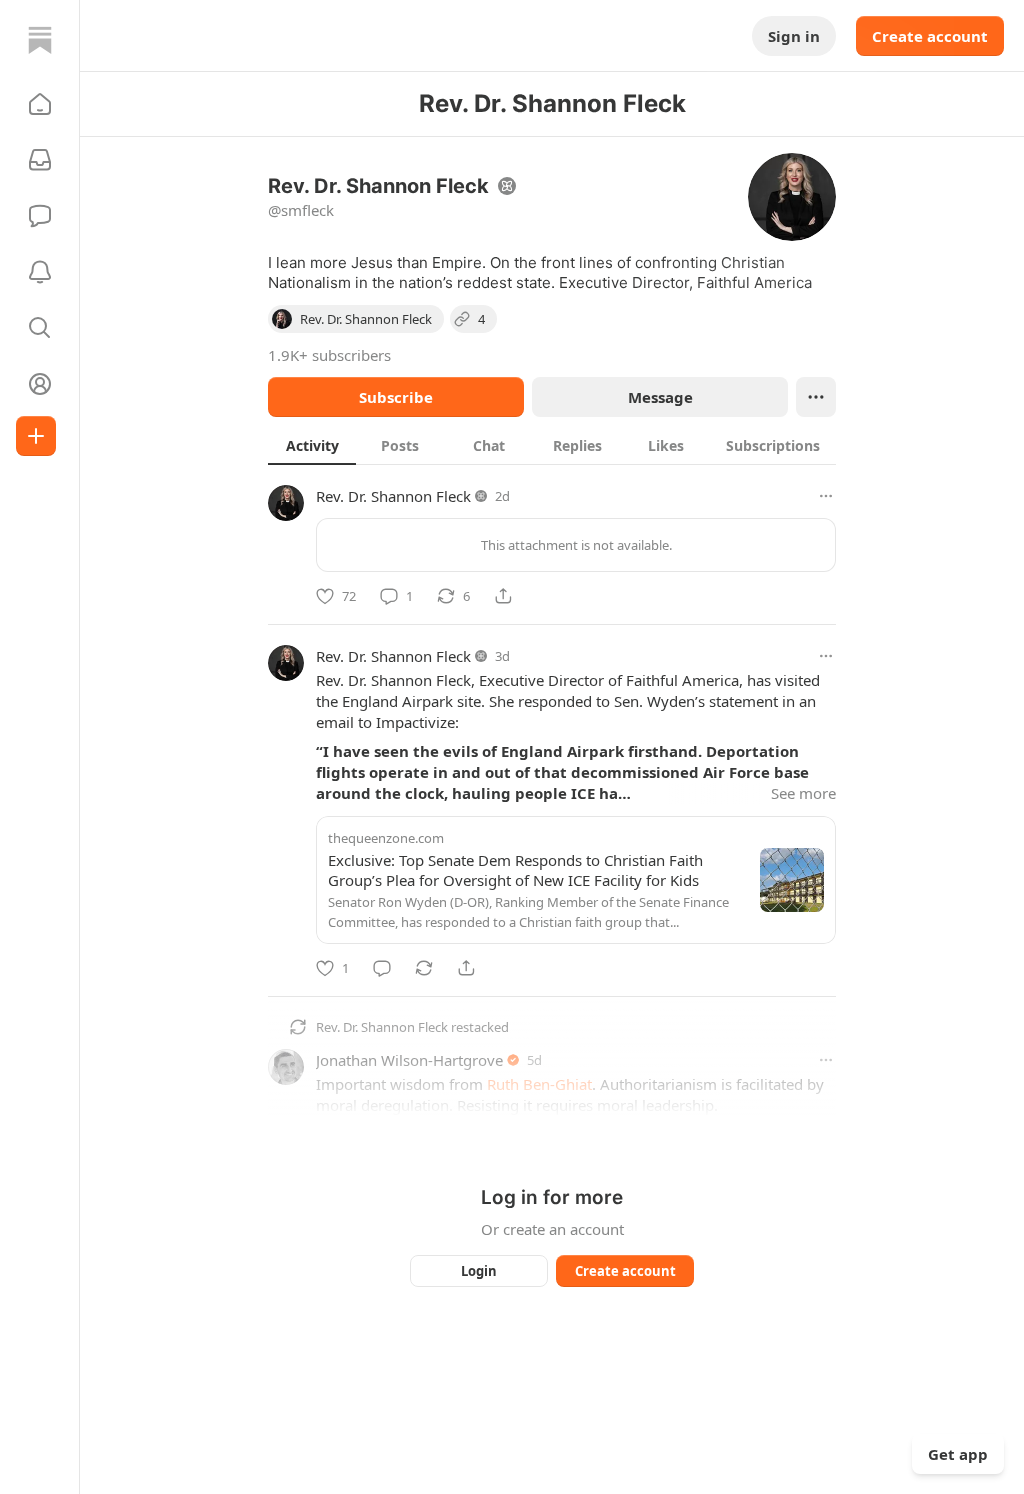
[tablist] (552, 445)
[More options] (826, 496)
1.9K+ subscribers (329, 355)
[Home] (40, 40)
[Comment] (382, 968)
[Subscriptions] (40, 160)
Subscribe (396, 397)
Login (479, 1271)
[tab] (312, 445)
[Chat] (40, 216)
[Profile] (40, 384)
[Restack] (424, 968)
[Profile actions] (816, 397)
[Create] (36, 436)
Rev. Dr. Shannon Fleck (393, 496)
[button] (40, 104)
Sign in (794, 36)
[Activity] (40, 272)
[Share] (503, 596)
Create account (930, 36)
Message (660, 397)
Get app (958, 1454)
